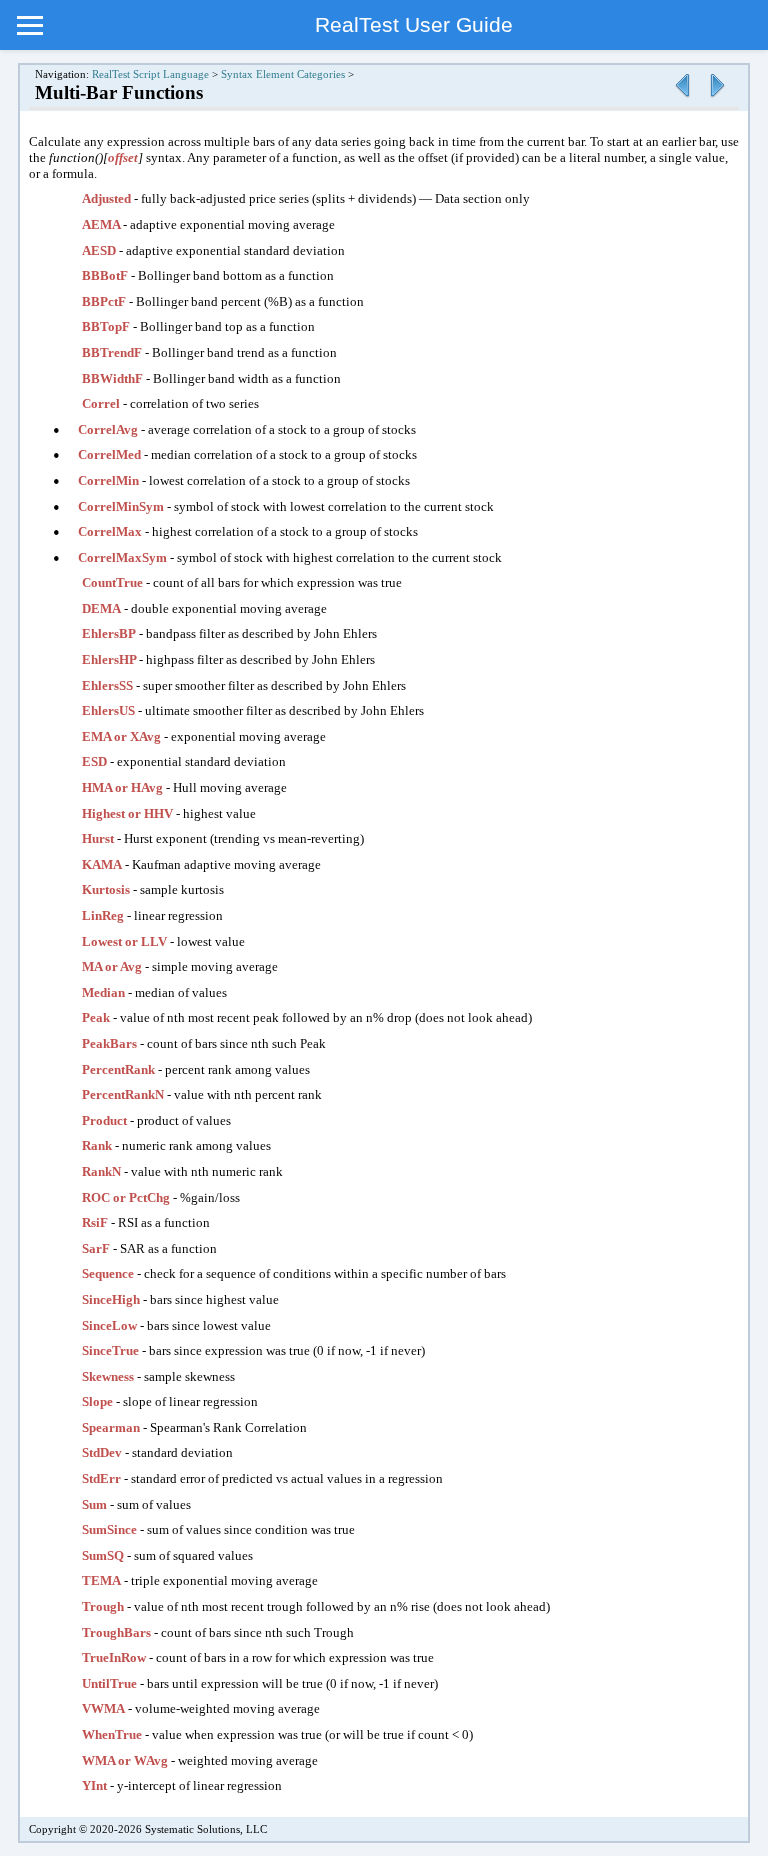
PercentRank (118, 1069)
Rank (97, 1145)
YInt (94, 1785)
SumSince (109, 1529)
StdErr (103, 1478)
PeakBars (109, 1043)
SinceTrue (110, 1350)
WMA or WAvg (125, 1760)
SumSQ (103, 1555)
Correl (101, 403)
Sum (94, 1504)
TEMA (101, 1580)
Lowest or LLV (124, 941)
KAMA (102, 864)
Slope (97, 1401)
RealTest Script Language (150, 74)
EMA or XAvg (121, 736)
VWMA (103, 1708)
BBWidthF (114, 378)
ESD (94, 761)
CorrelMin (110, 480)
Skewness (108, 1376)
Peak (96, 1017)
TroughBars (116, 1632)
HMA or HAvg (122, 787)
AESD (99, 250)
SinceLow (109, 1325)
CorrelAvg (109, 429)
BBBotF (105, 275)
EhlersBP (109, 633)
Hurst (98, 838)
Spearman (111, 1427)
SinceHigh (111, 1299)
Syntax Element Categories (283, 74)
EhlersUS (110, 710)
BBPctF (105, 301)
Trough (103, 1606)
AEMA (102, 224)
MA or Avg (112, 966)
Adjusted (106, 198)
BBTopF (107, 326)
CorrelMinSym (122, 506)
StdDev (102, 1452)
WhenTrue (113, 1734)
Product (104, 1120)
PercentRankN (123, 1094)
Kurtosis (106, 889)
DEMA (101, 608)
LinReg (103, 915)
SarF (96, 1248)
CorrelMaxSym (124, 557)
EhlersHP (110, 659)
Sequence (108, 1273)
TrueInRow (114, 1657)
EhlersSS (107, 685)
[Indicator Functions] (682, 98)
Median (103, 992)
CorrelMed (111, 454)
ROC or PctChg (126, 1197)
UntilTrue (109, 1683)
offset (123, 157)
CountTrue (112, 582)
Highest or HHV (127, 813)
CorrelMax (111, 531)
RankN (101, 1171)
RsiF (95, 1222)
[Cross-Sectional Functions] (717, 98)
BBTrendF (113, 352)
